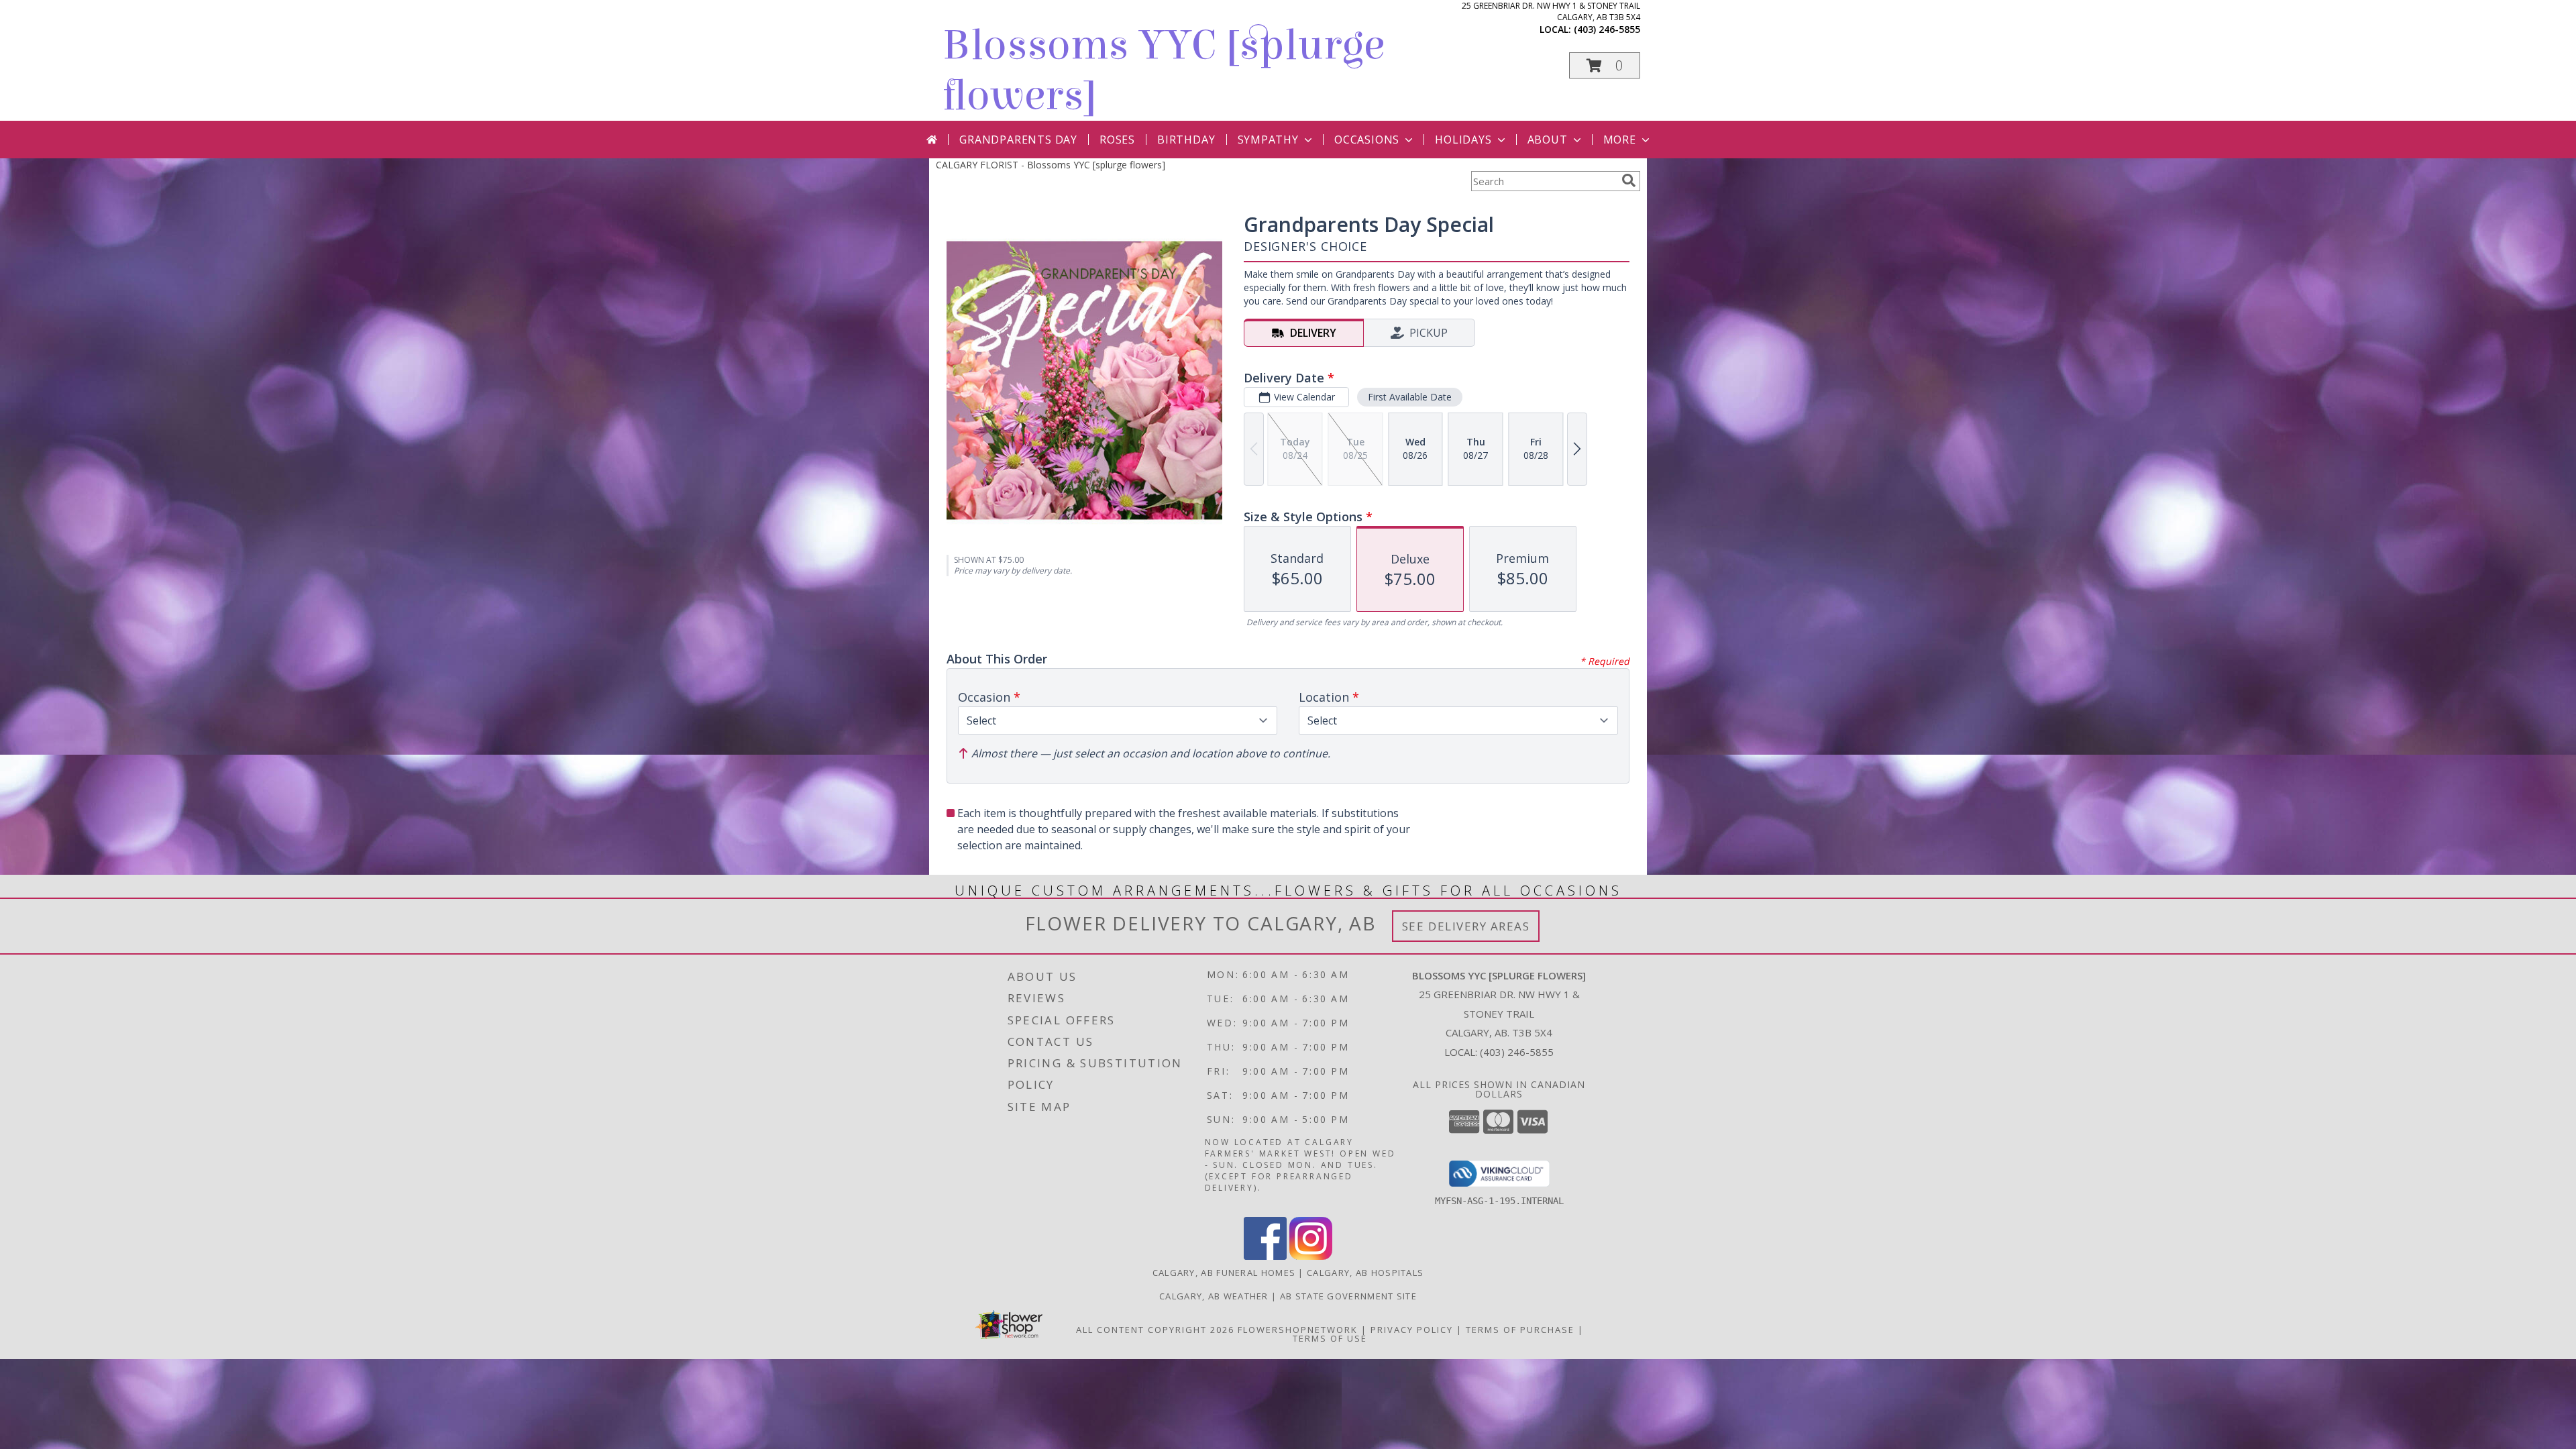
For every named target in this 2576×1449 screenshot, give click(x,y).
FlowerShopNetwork (1298, 1330)
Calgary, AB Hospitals (1365, 1273)
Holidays (1463, 140)
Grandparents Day (1018, 140)
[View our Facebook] (1265, 1256)
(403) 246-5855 (1607, 29)
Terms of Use (1330, 1338)
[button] (1605, 65)
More (1620, 140)
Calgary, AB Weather (1214, 1296)
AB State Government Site (1348, 1296)
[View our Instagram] (1311, 1256)
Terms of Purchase (1520, 1330)
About (1548, 140)
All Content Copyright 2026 (1155, 1330)
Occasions (1367, 140)
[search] (1629, 180)
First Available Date (1410, 397)
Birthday (1186, 140)
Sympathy (1268, 140)
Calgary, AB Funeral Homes (1224, 1273)
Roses (1117, 140)
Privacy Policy (1412, 1330)
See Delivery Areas (1466, 926)
